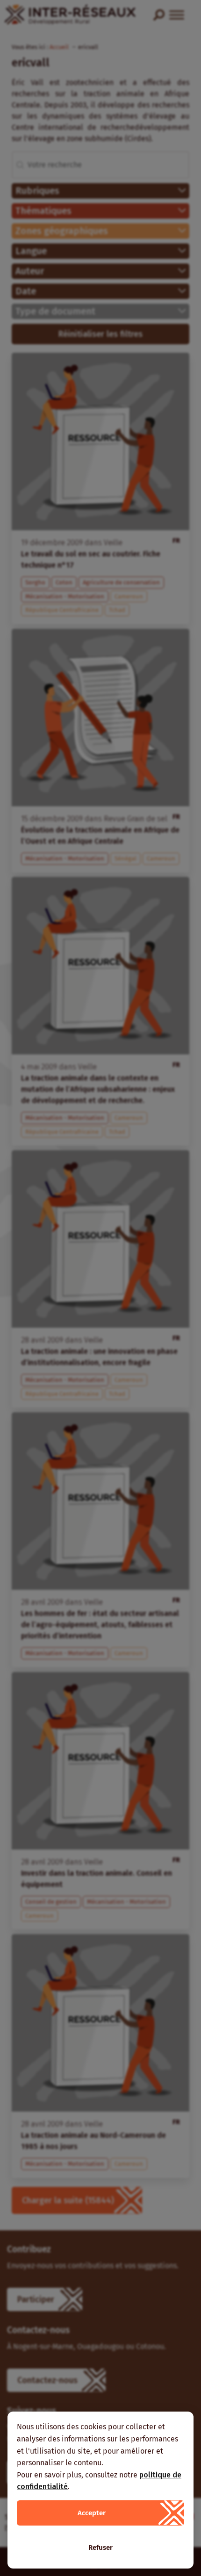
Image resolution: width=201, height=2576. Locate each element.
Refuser (100, 2548)
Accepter (92, 2513)
